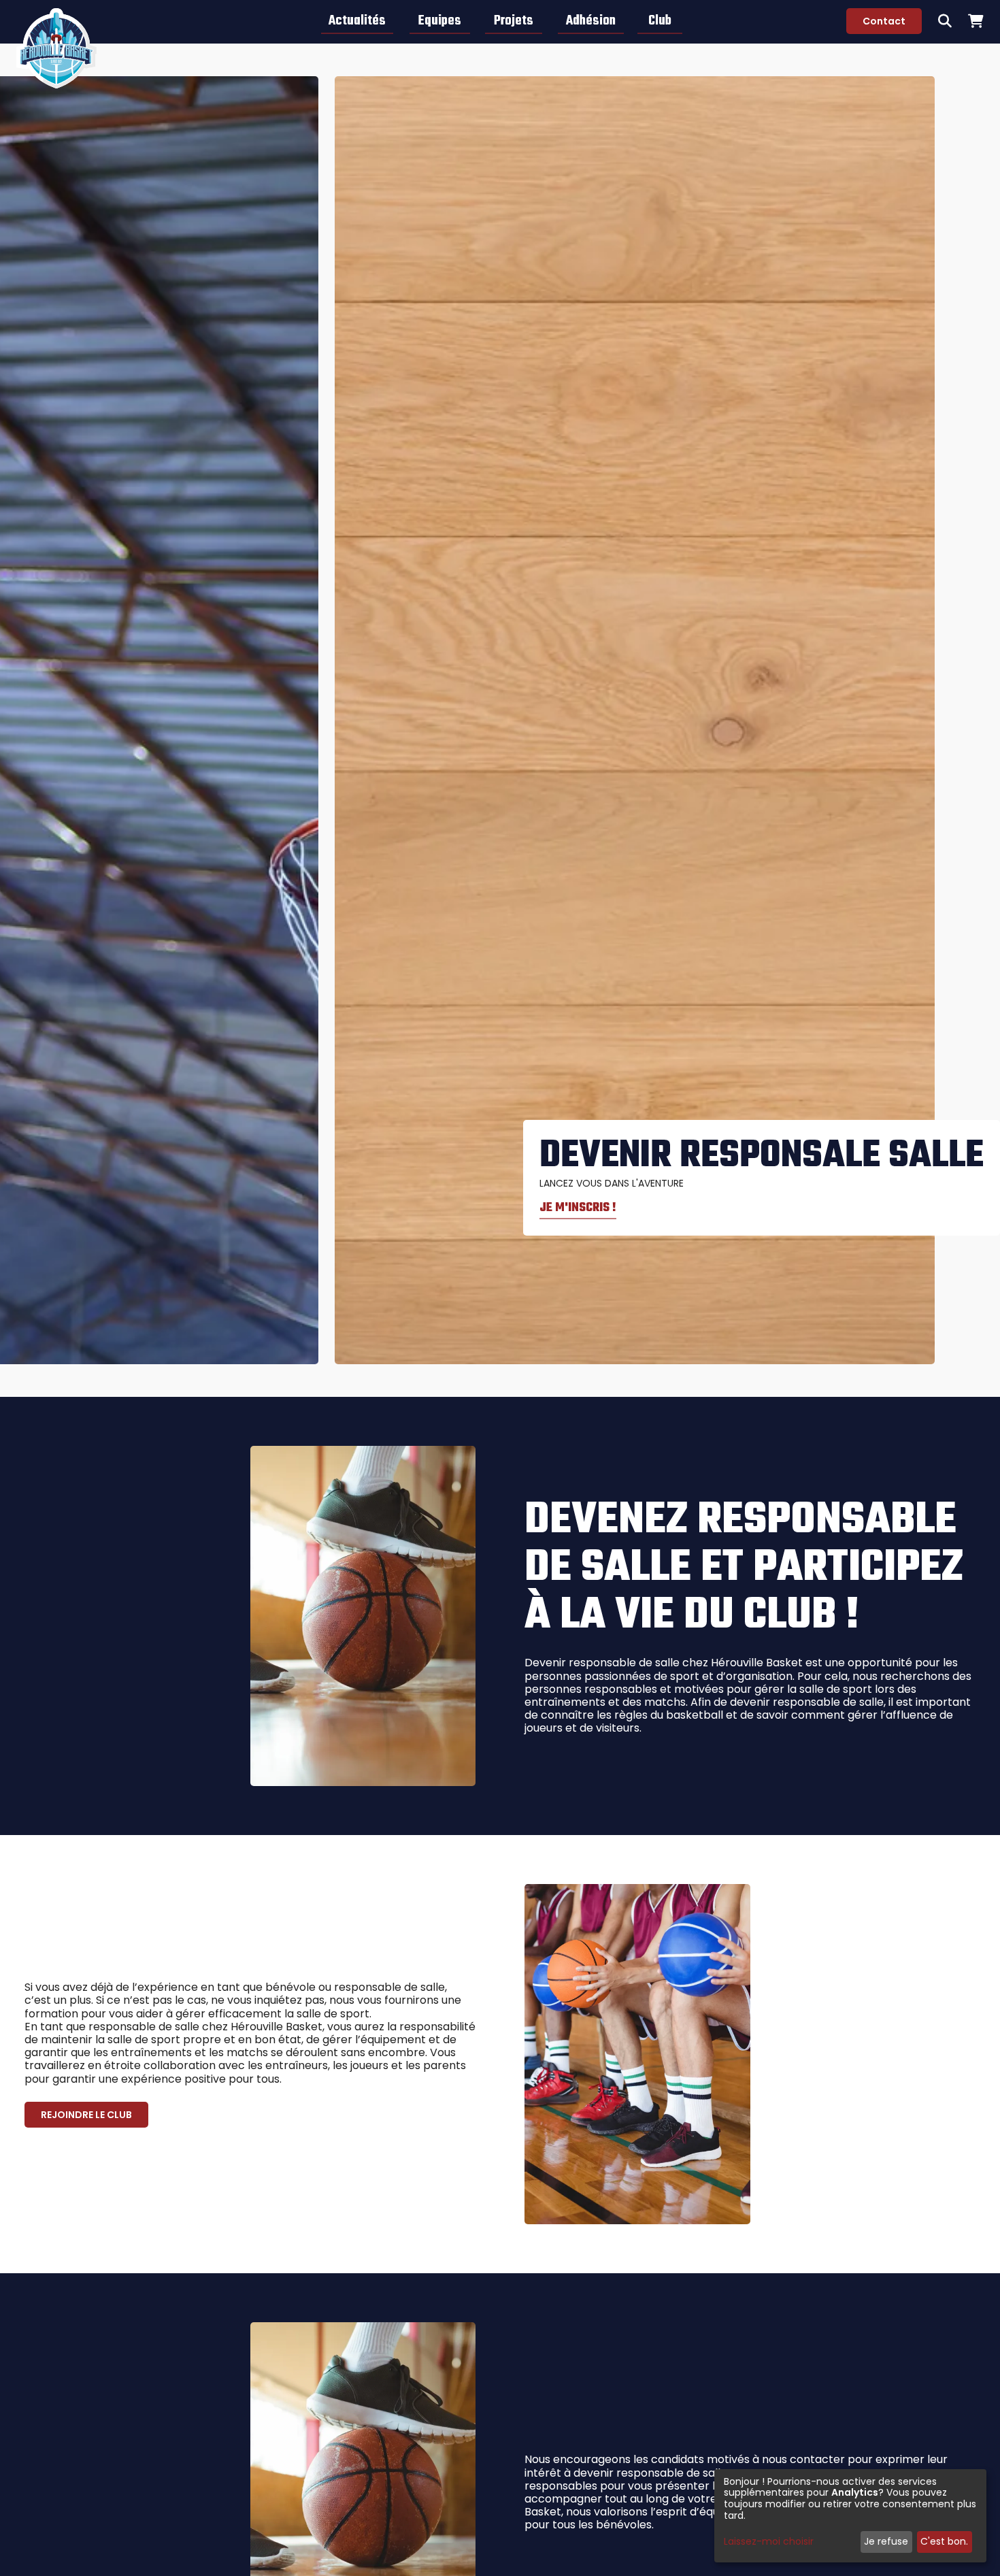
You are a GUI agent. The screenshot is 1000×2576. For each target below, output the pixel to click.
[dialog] (850, 2516)
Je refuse (886, 2541)
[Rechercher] (945, 21)
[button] (357, 21)
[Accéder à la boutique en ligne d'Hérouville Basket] (976, 21)
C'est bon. (944, 2541)
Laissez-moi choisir (769, 2542)
